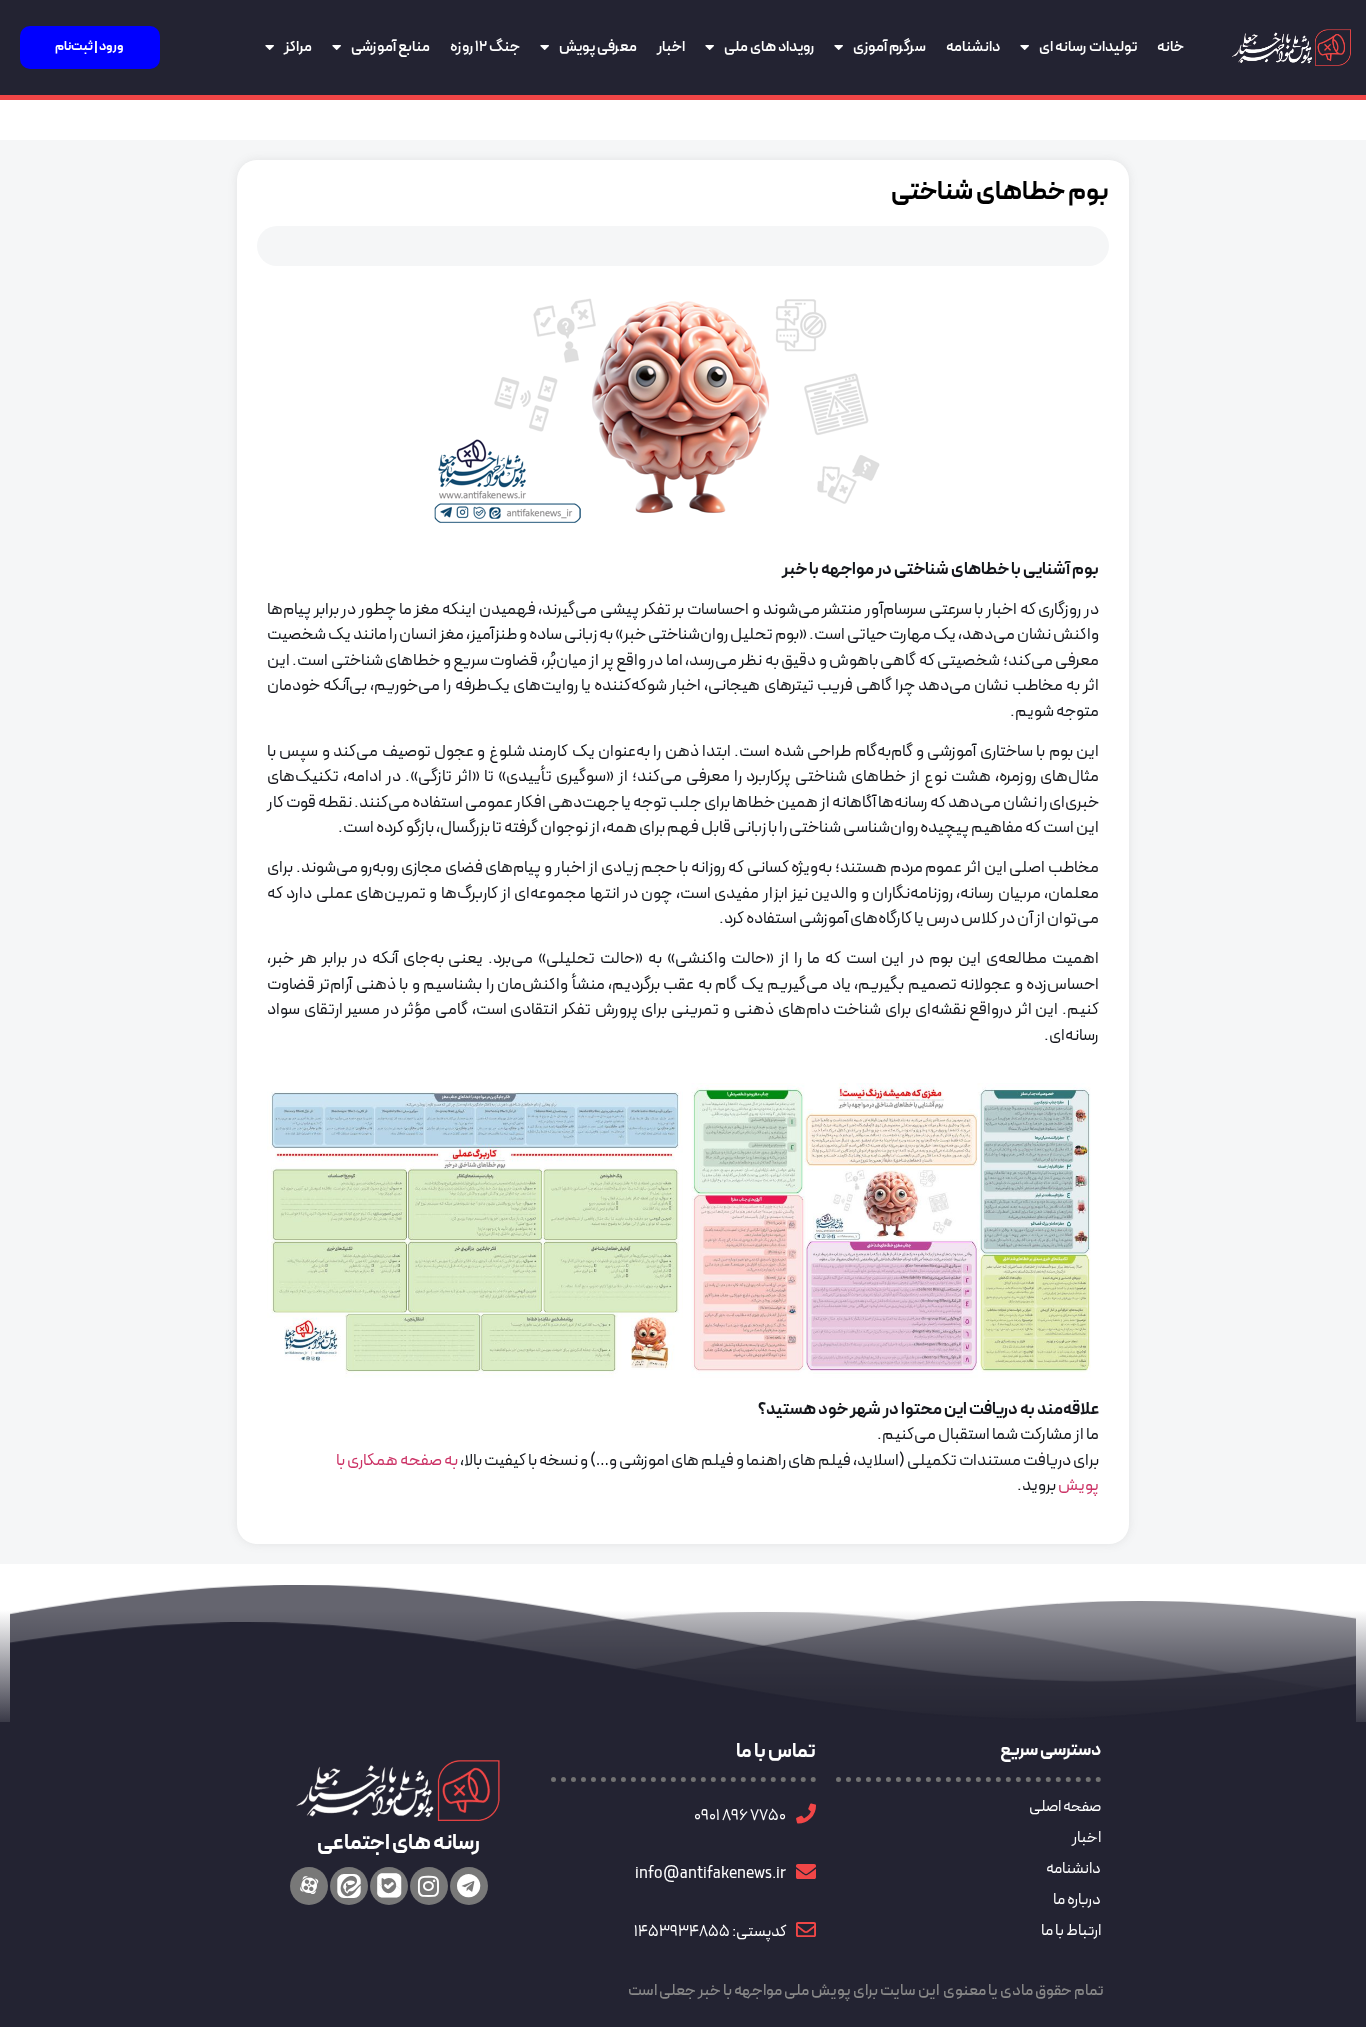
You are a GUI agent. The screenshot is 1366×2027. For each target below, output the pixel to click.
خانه (1170, 47)
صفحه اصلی (1065, 1807)
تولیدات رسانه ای (1088, 47)
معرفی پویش (598, 47)
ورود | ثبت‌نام (89, 47)
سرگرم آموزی (889, 47)
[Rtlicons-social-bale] (389, 1886)
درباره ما (1077, 1900)
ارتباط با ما (1071, 1931)
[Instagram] (429, 1886)
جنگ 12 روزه (485, 47)
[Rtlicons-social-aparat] (309, 1886)
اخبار (671, 47)
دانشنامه (973, 47)
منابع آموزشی (390, 47)
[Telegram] (469, 1886)
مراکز (298, 47)
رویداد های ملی (769, 47)
